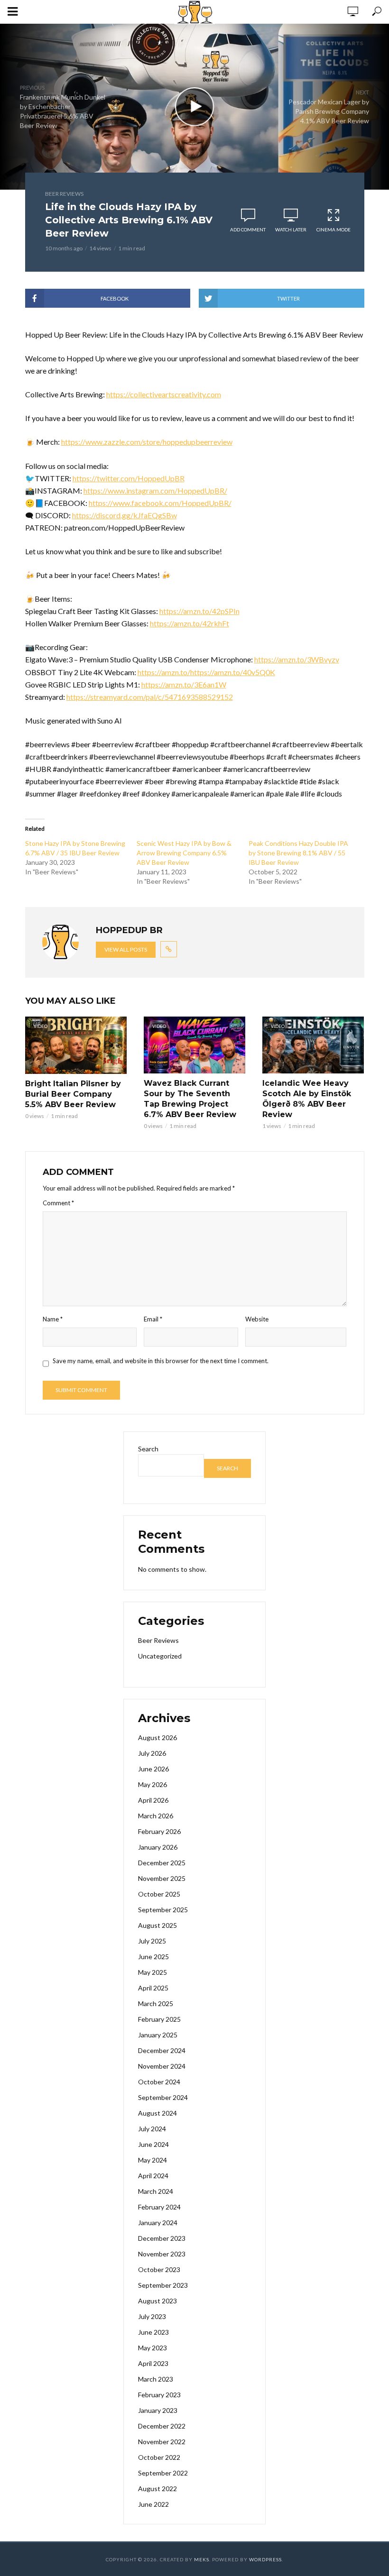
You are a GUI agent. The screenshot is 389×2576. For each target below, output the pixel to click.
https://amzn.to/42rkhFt (190, 623)
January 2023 (158, 2410)
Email (153, 1319)
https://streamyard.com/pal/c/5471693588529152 (150, 697)
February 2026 (159, 1831)
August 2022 (157, 2489)
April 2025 (153, 1988)
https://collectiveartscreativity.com (164, 394)
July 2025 (152, 1941)
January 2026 (158, 1847)
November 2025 (162, 1878)
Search (148, 1449)
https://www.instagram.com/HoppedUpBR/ (155, 490)
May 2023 (153, 2348)
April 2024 (153, 2176)
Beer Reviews (64, 194)
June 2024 (153, 2144)
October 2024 (159, 2082)
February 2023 (159, 2395)
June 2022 (153, 2504)
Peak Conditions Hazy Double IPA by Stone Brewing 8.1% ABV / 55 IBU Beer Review (298, 853)
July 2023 (152, 2316)
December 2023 (162, 2238)
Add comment (248, 229)
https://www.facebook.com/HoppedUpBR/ (160, 503)
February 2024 (159, 2207)
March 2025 (156, 2003)
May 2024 (153, 2160)
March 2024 (156, 2191)
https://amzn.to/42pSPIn (199, 611)
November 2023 (162, 2254)
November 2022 (162, 2442)
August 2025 (157, 1925)
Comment (58, 1203)
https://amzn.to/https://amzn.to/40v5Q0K (206, 672)
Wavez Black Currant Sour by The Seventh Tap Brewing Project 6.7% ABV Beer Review (190, 1099)
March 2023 (156, 2379)
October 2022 (159, 2457)
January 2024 (158, 2223)
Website (257, 1319)
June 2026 (153, 1769)
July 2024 (152, 2129)
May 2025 (153, 1972)
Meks (202, 2559)
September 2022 (163, 2473)
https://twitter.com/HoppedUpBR (129, 478)
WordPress (265, 2559)
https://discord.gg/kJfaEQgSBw (125, 515)
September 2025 (163, 1910)
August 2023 (157, 2301)
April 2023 (153, 2363)
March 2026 (156, 1816)
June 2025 (153, 1957)
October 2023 (159, 2269)
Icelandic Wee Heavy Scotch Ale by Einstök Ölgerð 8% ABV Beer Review (307, 1099)
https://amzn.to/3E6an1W (184, 684)
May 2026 (153, 1784)
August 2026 (157, 1737)
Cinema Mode (333, 229)
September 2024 (163, 2097)
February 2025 (159, 2019)
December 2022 (162, 2426)
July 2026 (152, 1753)
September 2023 (163, 2285)
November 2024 (162, 2066)
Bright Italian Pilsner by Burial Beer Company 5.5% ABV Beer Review (73, 1094)
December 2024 (162, 2050)
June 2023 (153, 2332)
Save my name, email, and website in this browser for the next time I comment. (161, 1361)
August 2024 (157, 2113)
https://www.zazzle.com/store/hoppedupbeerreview (147, 442)
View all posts (126, 949)
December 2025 (162, 1863)
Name (53, 1319)
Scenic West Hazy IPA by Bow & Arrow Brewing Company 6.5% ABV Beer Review (184, 853)
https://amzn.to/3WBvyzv (297, 659)
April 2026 (153, 1800)
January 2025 (158, 2035)
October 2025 (159, 1894)
